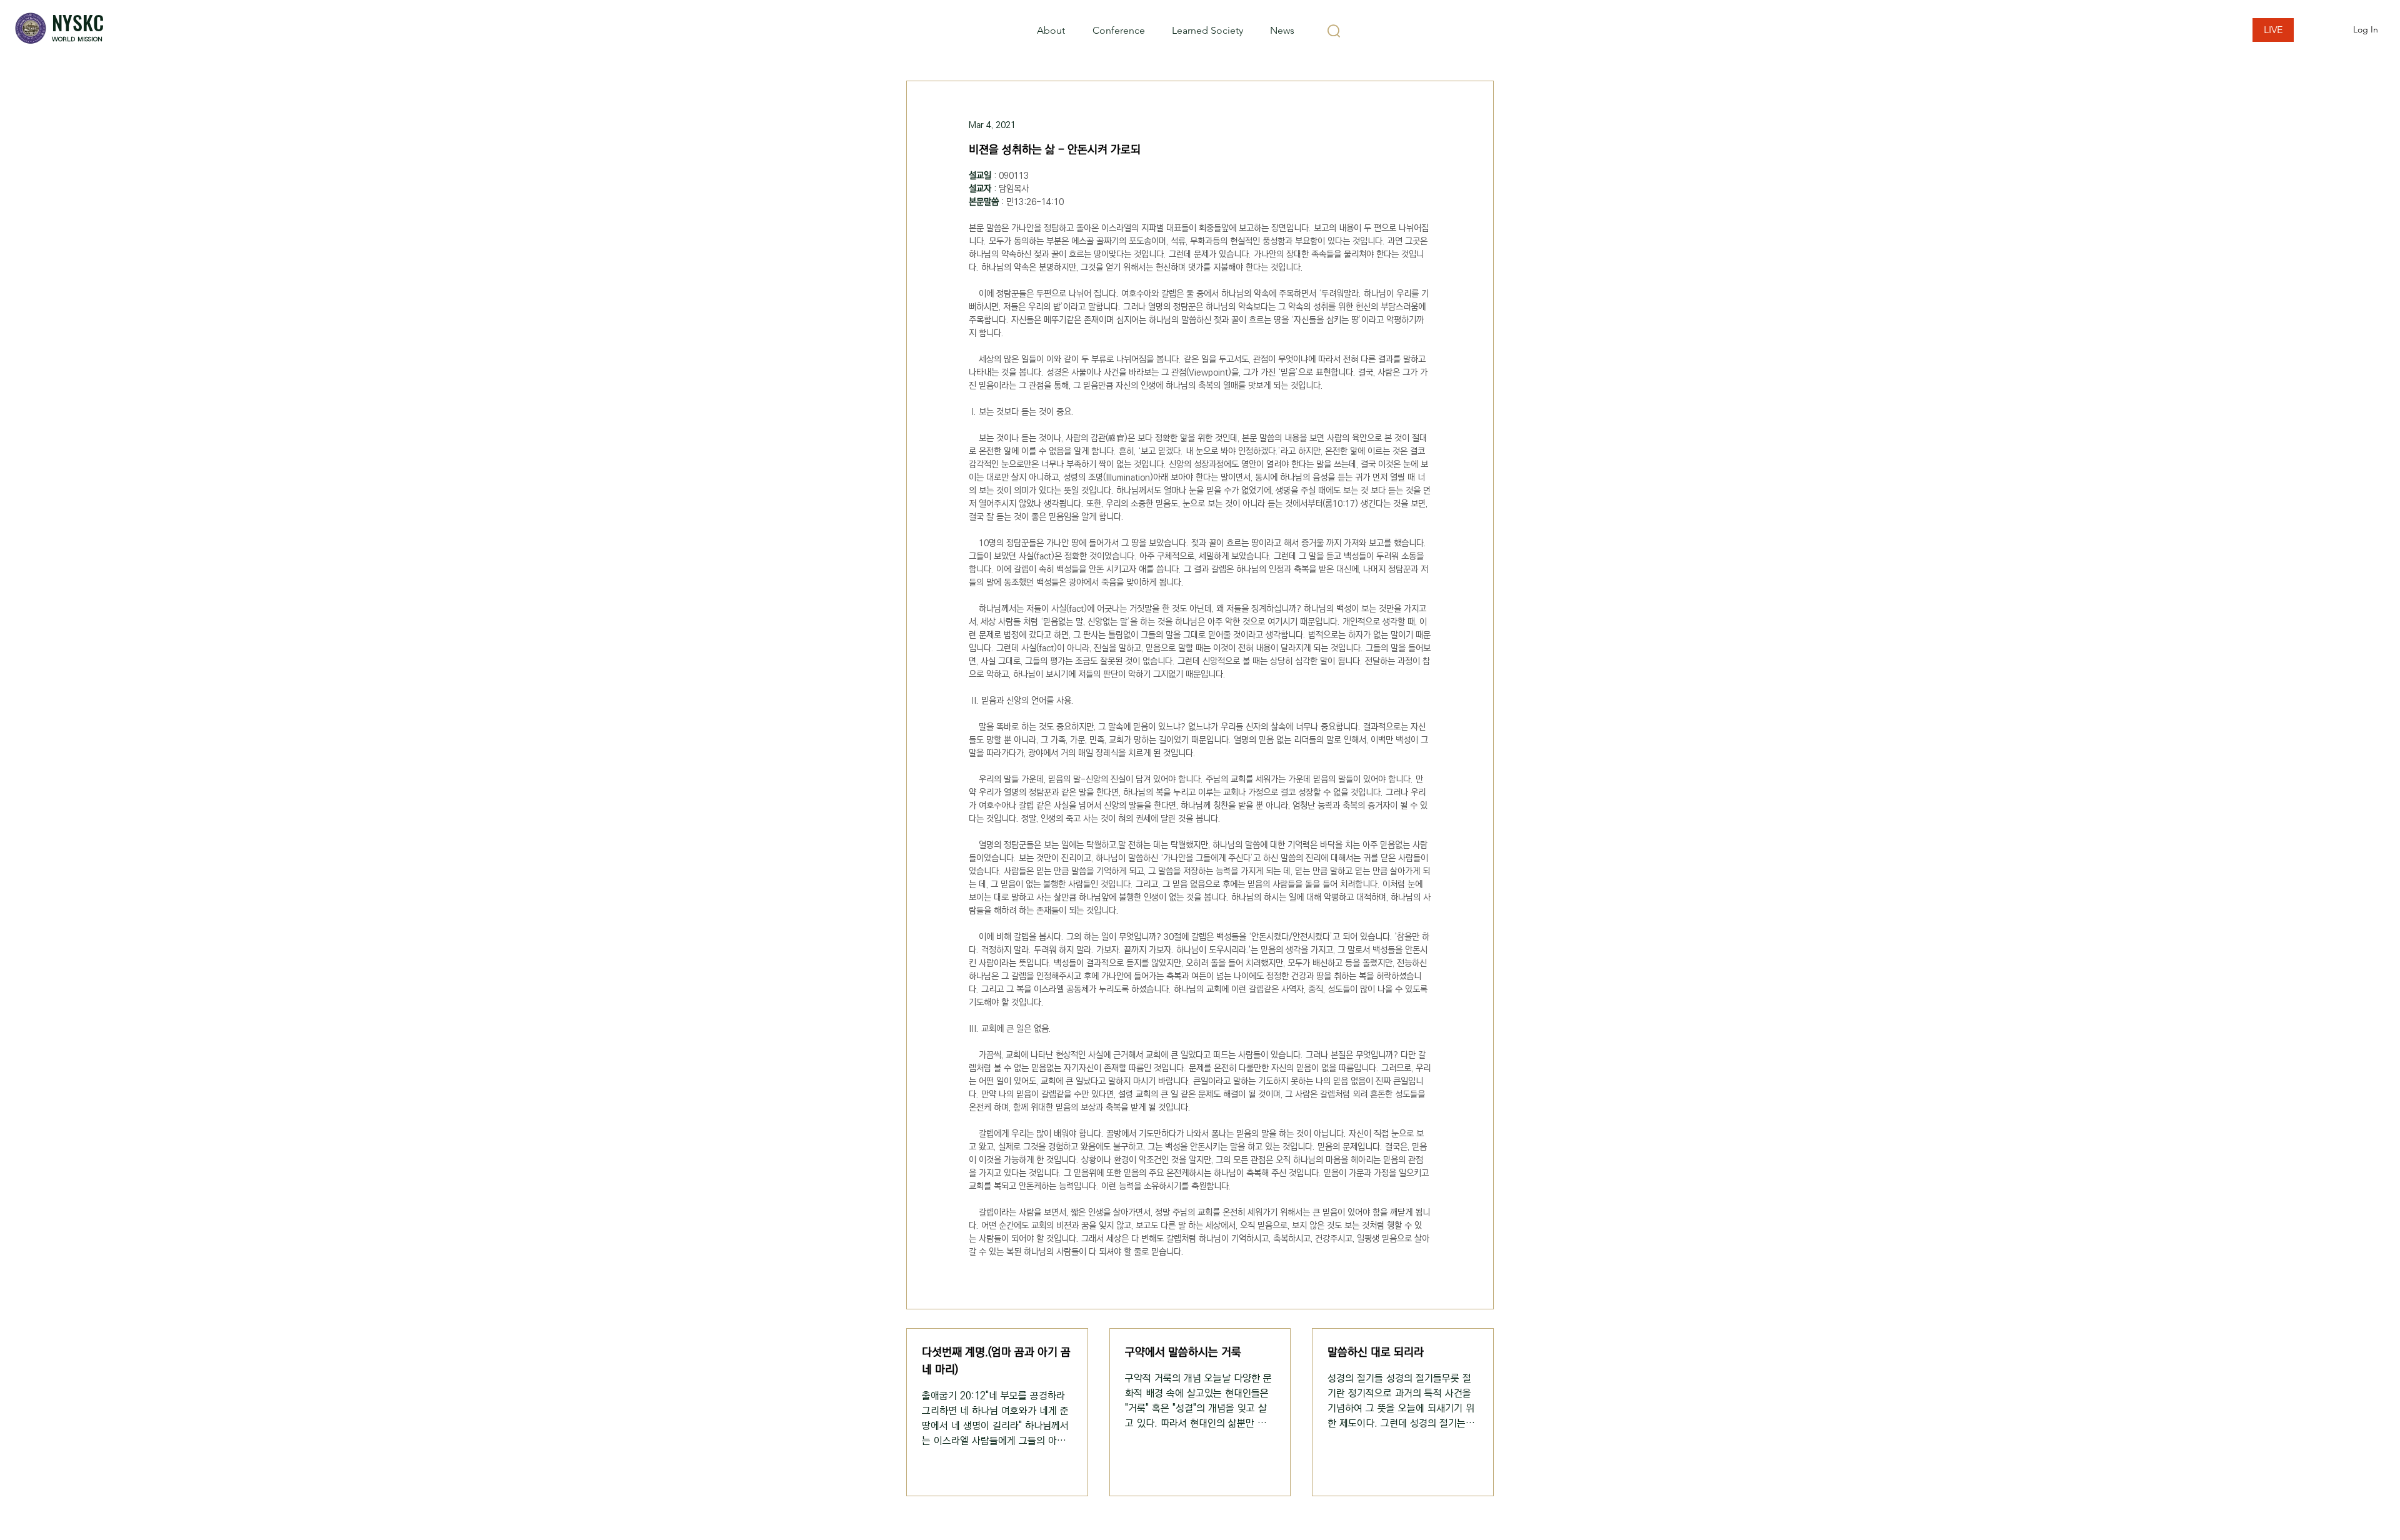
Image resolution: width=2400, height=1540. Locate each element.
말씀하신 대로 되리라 (1376, 1352)
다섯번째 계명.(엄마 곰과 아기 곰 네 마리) (996, 1361)
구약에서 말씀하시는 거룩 (1183, 1352)
